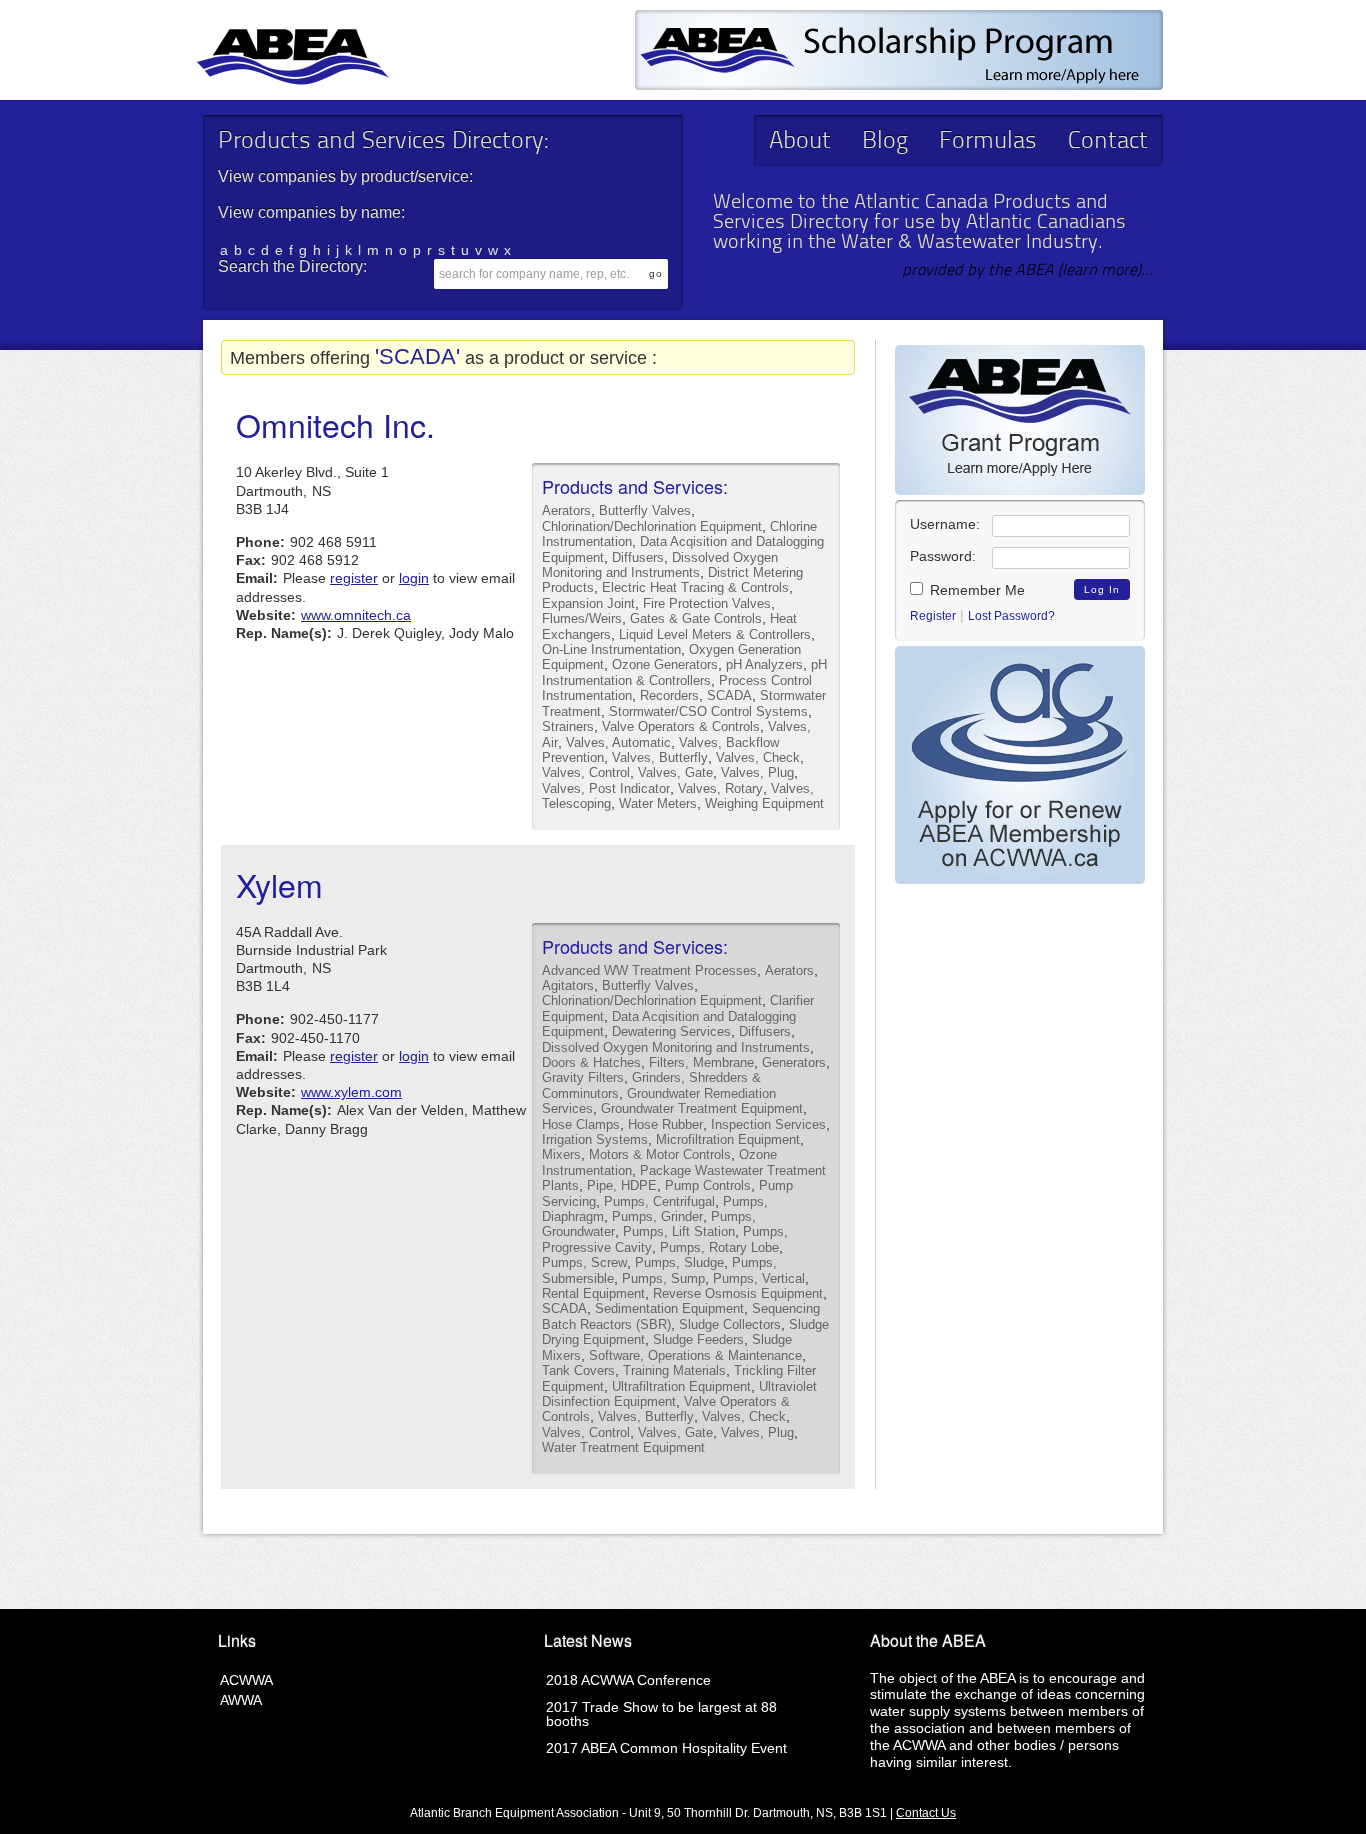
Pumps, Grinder (657, 1216)
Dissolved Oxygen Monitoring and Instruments (660, 565)
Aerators (566, 510)
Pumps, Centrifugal (659, 1201)
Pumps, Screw (584, 1262)
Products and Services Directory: (383, 142)
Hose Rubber (665, 1124)
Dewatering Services (671, 1031)
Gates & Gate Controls (696, 618)
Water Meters (658, 803)
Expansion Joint (588, 603)
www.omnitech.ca (356, 615)
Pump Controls (708, 1185)
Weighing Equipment (764, 803)
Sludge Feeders (698, 1339)
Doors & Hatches (591, 1062)
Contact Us (926, 1813)
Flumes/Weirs (582, 618)
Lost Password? (1011, 616)
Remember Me (975, 590)
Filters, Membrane (701, 1062)
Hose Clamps (581, 1124)
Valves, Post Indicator (606, 788)
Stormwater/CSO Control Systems (708, 711)
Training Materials (674, 1370)
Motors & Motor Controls (660, 1154)
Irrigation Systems (595, 1139)
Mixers (561, 1154)
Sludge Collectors (730, 1324)
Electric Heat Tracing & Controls (695, 587)
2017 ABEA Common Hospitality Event (666, 1748)
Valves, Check (758, 757)
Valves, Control (586, 772)
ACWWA (246, 1680)
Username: (945, 524)
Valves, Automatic (618, 742)
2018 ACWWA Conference (628, 1680)
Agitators (568, 985)
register (354, 578)
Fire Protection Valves (707, 603)
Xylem (279, 884)
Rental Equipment (593, 1293)
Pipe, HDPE (622, 1185)
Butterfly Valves (645, 510)
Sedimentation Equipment (669, 1308)
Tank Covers (578, 1370)
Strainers (568, 726)
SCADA (729, 695)
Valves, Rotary (720, 788)
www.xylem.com (351, 1092)
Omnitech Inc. (335, 424)
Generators (794, 1062)
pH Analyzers (764, 664)
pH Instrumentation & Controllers (684, 672)
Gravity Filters (583, 1077)
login (414, 578)
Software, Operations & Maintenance (695, 1355)
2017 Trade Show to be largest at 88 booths (661, 1714)
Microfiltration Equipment (728, 1139)
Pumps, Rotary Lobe (719, 1247)
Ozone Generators (665, 664)
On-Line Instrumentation (611, 649)
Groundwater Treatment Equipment (702, 1108)
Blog (885, 142)
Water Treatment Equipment (623, 1447)
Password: (943, 556)
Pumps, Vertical (759, 1278)
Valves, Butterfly (660, 757)
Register (933, 616)
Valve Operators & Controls (681, 726)
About (800, 142)
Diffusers (638, 557)
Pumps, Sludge (679, 1262)
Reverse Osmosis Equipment (738, 1293)
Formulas (988, 142)
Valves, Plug (757, 772)
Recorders (669, 695)
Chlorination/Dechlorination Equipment (652, 526)
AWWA (241, 1700)
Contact (1108, 142)
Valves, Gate (675, 772)
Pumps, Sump (663, 1278)
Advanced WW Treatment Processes (649, 970)
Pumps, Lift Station (679, 1231)
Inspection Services (768, 1124)
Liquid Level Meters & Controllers (715, 634)
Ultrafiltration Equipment (681, 1386)
